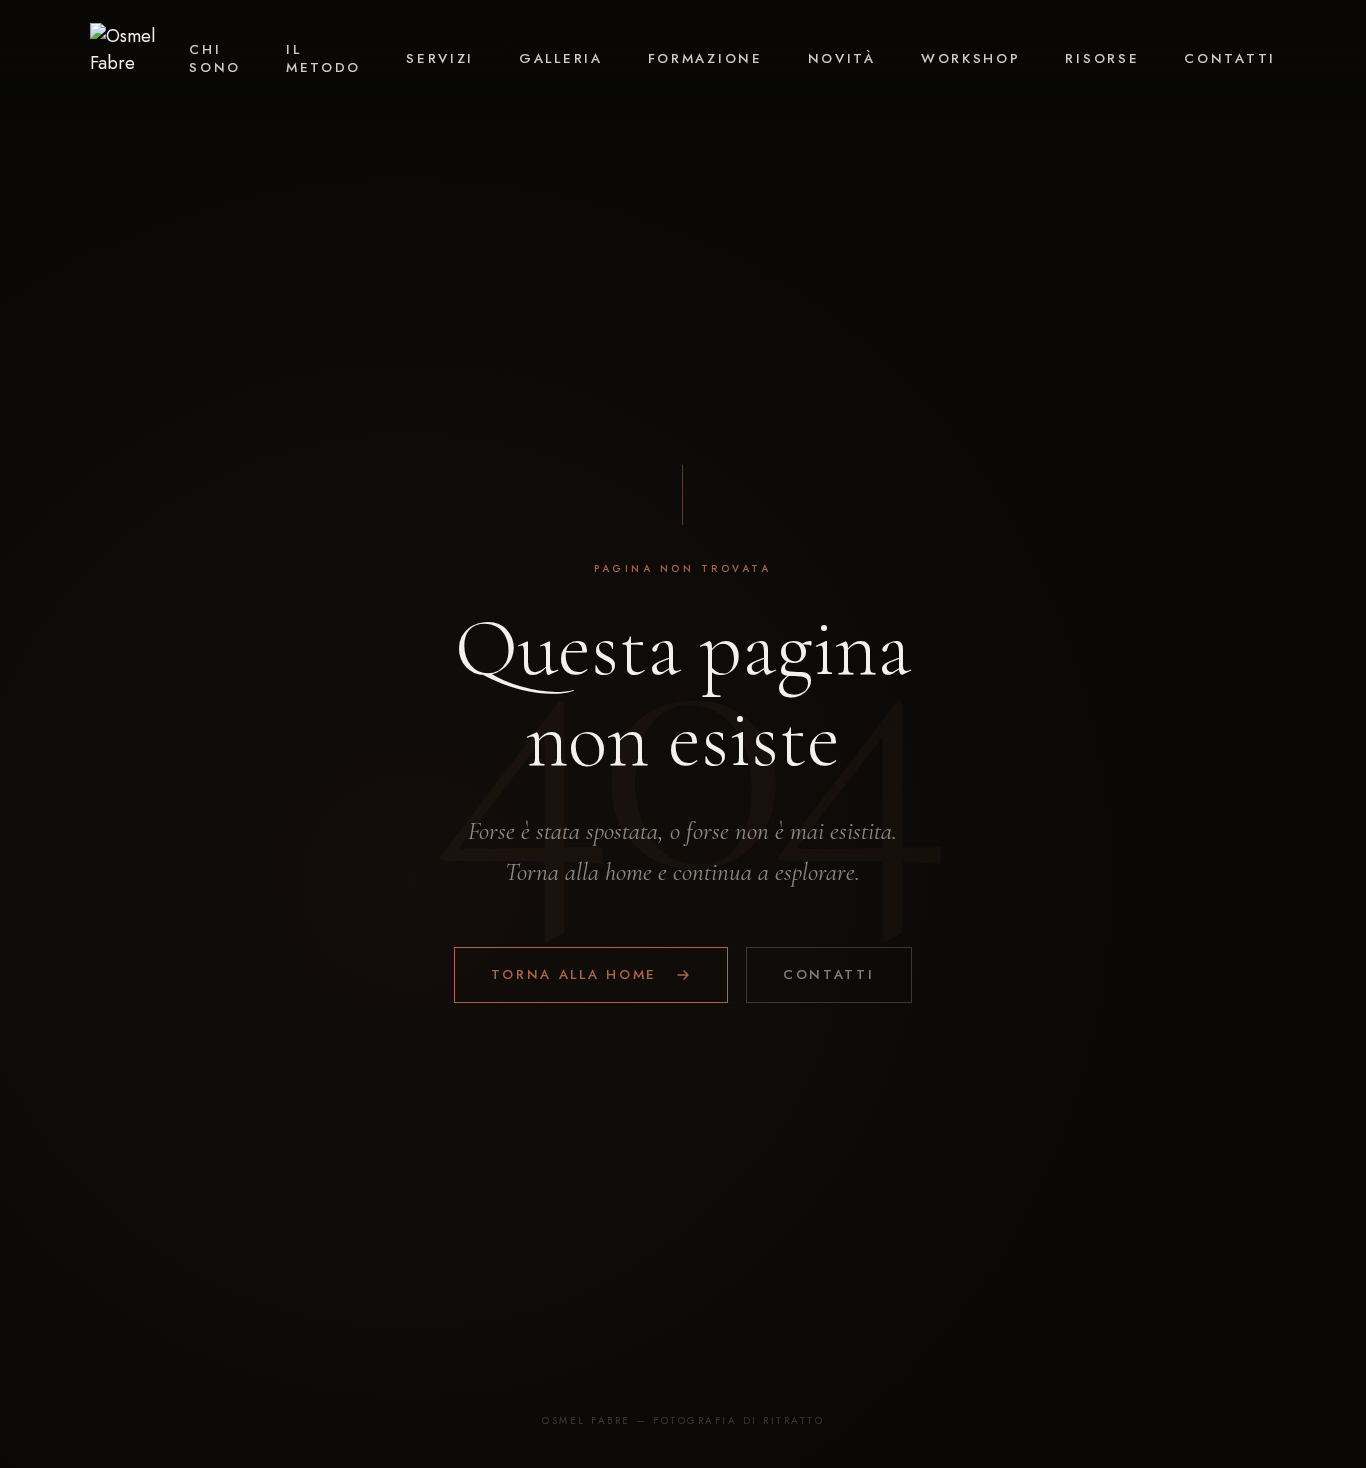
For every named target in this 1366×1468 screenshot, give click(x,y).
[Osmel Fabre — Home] (139, 59)
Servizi (440, 59)
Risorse (1102, 59)
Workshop (971, 59)
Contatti (1230, 59)
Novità (842, 59)
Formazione (705, 59)
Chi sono (215, 59)
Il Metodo (323, 59)
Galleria (561, 59)
